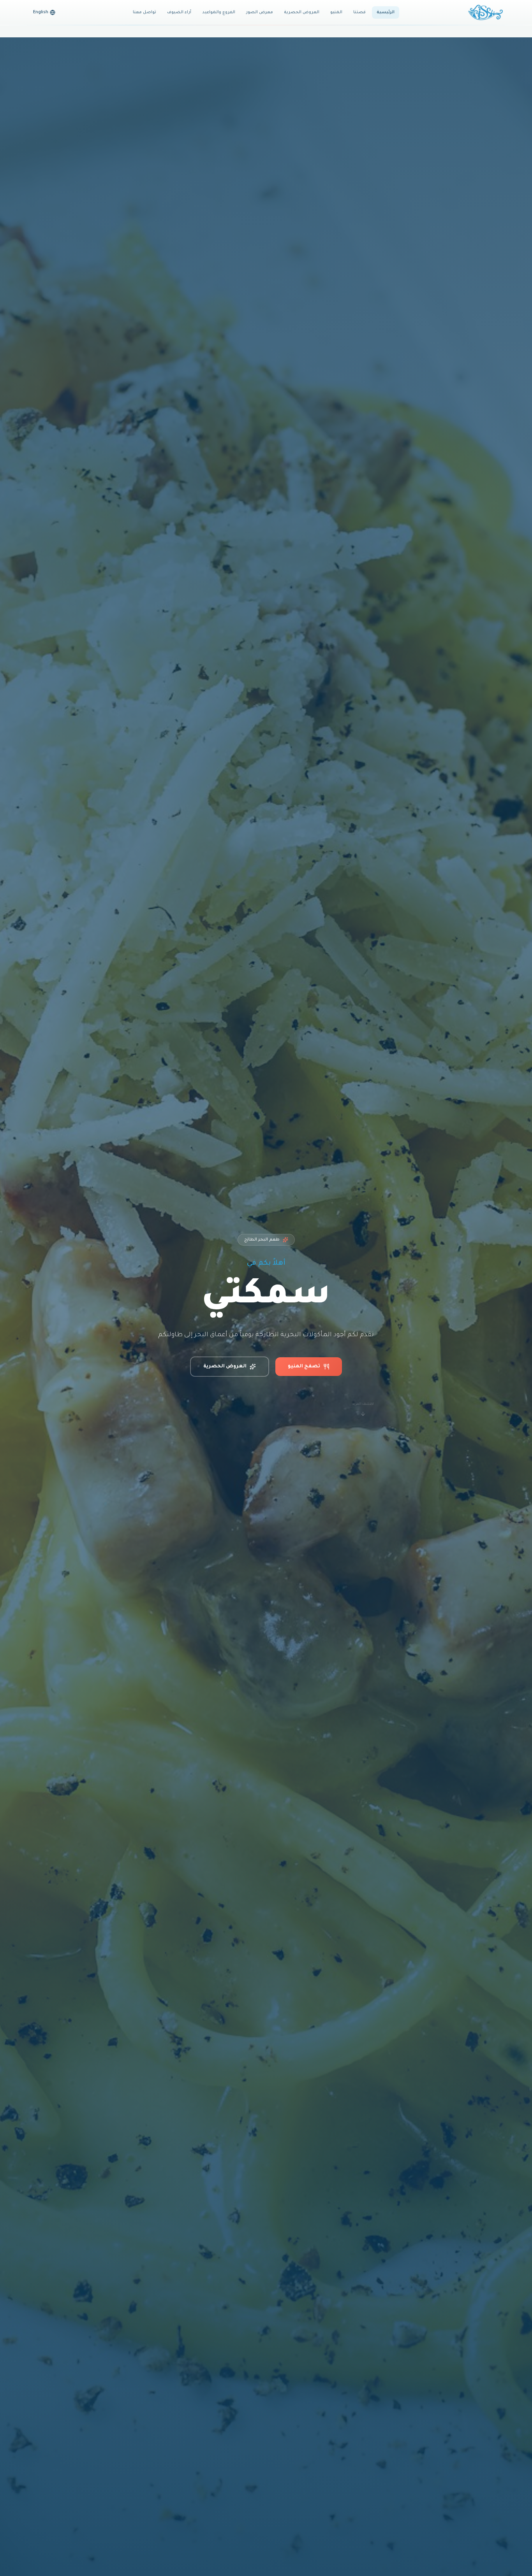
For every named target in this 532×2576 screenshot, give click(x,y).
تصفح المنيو (304, 1367)
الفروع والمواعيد (219, 12)
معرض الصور (260, 12)
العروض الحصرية (302, 12)
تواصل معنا (144, 12)
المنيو (336, 12)
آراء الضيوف (179, 12)
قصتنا (359, 12)
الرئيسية (386, 12)
